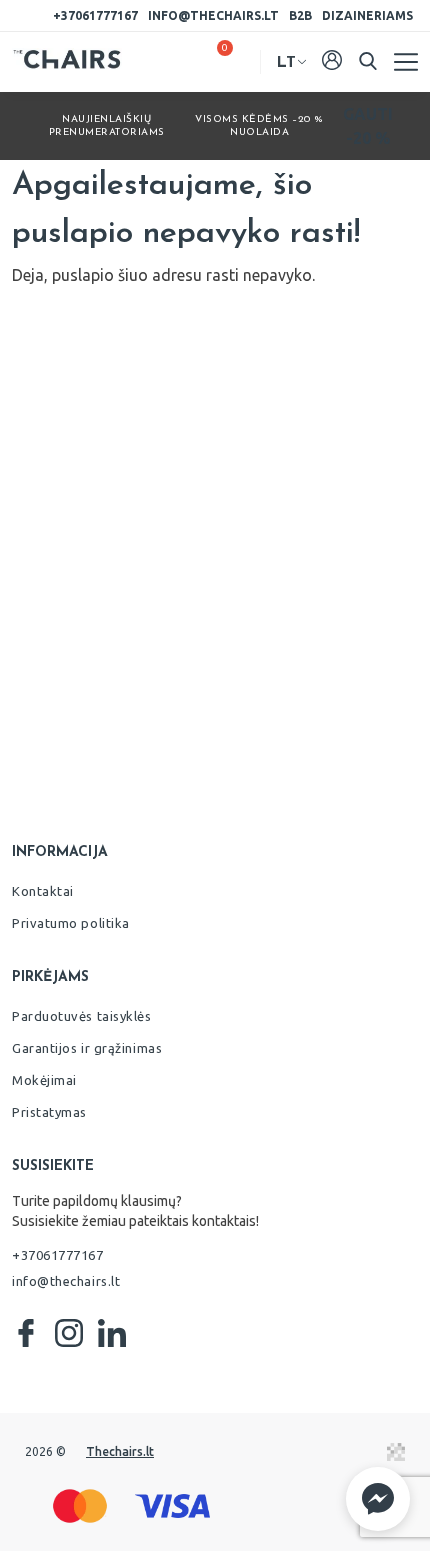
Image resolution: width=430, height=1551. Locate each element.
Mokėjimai (44, 1080)
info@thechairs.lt (213, 15)
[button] (378, 1499)
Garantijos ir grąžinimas (87, 1048)
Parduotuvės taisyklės (82, 1016)
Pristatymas (49, 1112)
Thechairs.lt (120, 1451)
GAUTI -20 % (368, 126)
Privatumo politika (71, 923)
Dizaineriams (367, 15)
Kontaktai (43, 891)
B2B (300, 15)
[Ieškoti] (368, 61)
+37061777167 (95, 15)
